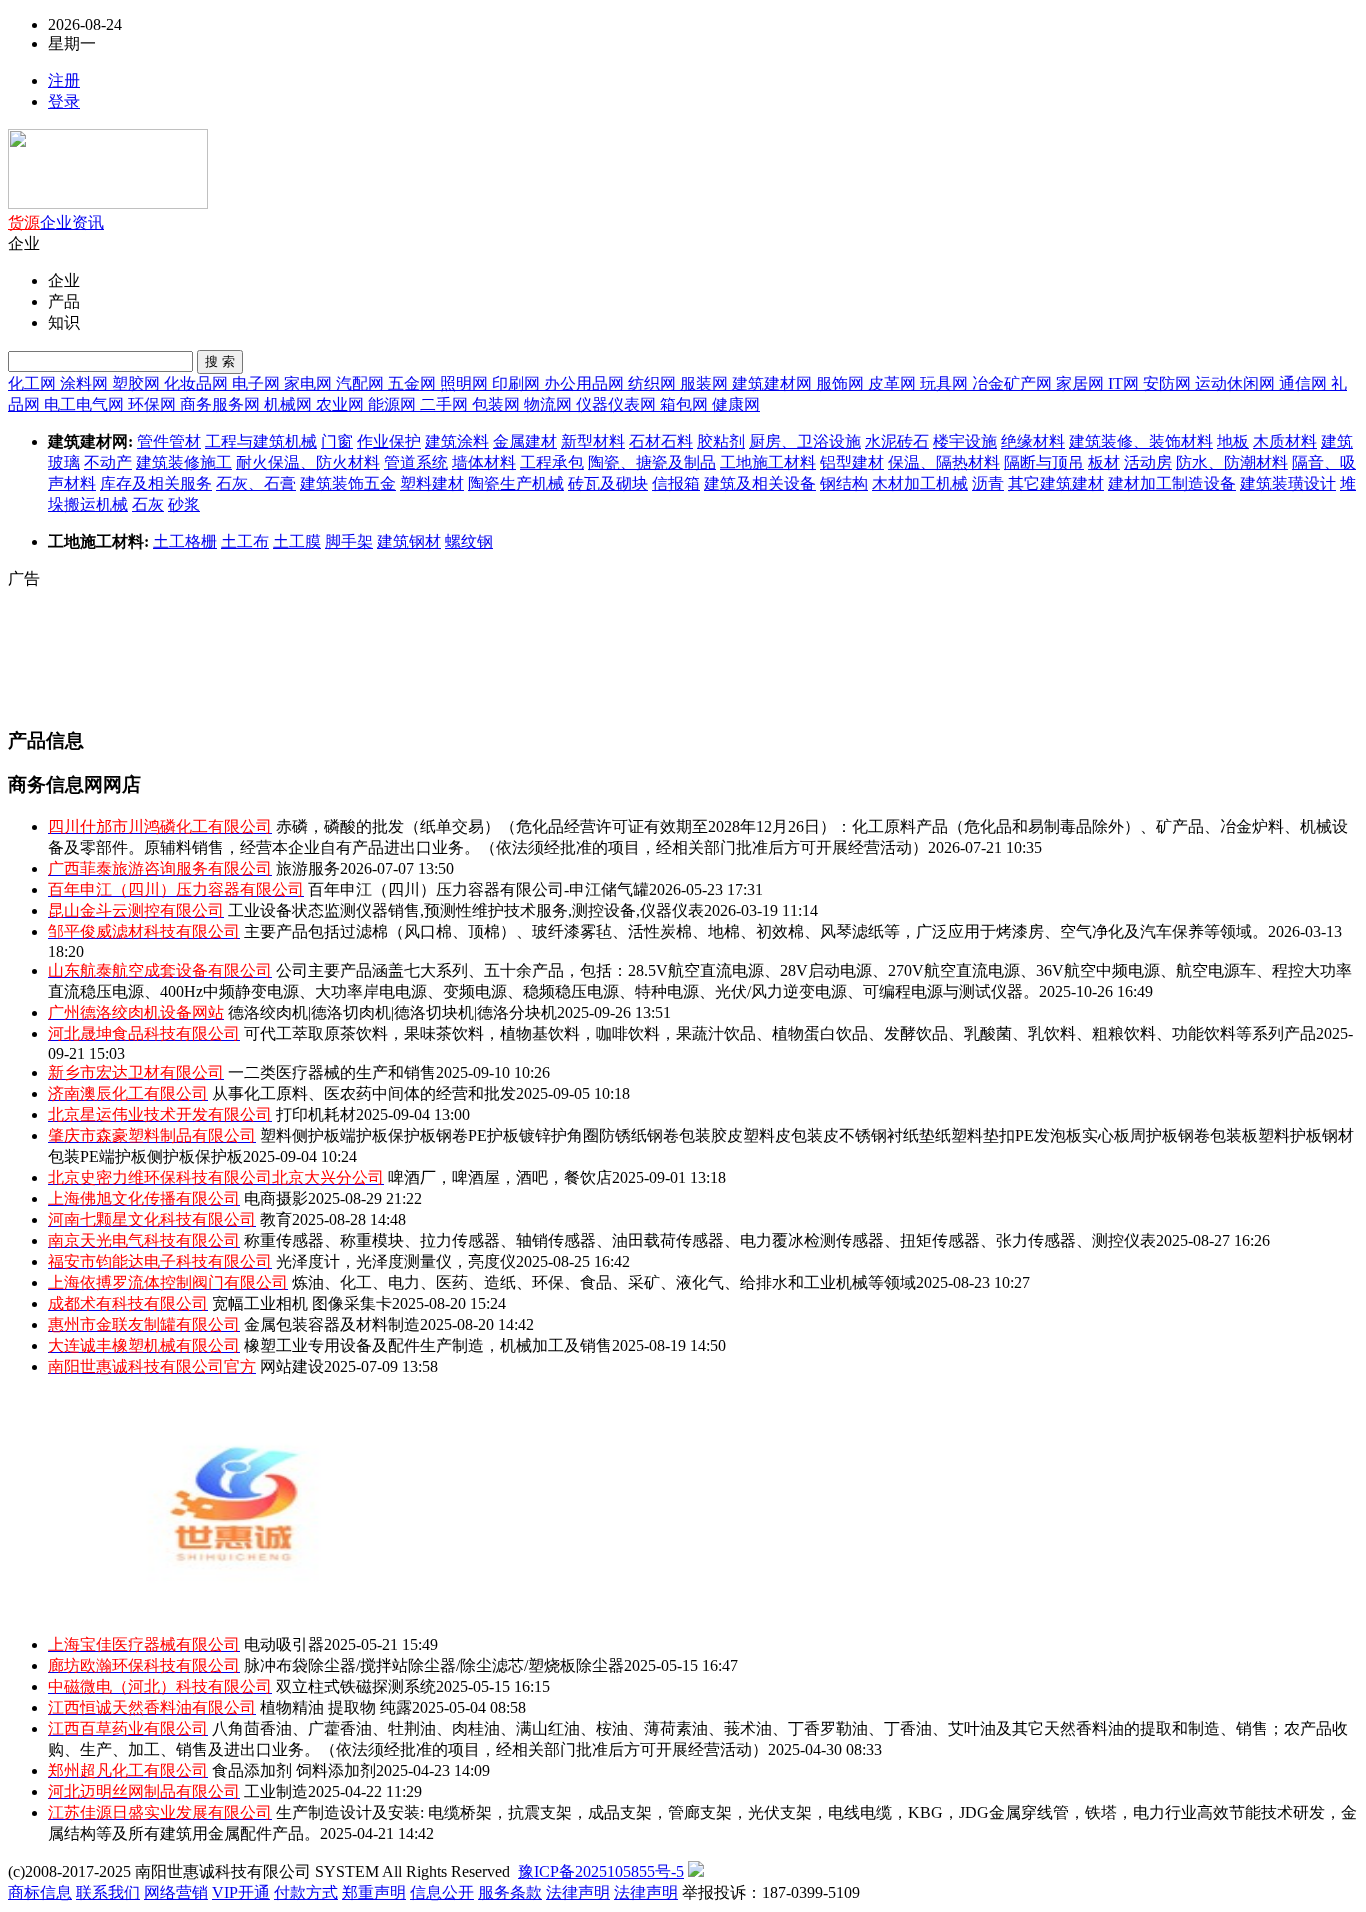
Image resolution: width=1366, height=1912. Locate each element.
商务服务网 (222, 404)
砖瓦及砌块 (608, 483)
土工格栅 (185, 541)
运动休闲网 (1237, 383)
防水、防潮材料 (1232, 462)
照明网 (466, 383)
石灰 (148, 504)
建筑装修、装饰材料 (1141, 441)
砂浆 (184, 504)
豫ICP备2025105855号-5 (601, 1871)
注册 (64, 80)
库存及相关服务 (156, 483)
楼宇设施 (965, 441)
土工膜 (297, 541)
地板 (1233, 441)
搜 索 (220, 361)
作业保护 (389, 441)
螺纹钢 (469, 541)
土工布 (245, 541)
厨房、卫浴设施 (805, 441)
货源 (24, 222)
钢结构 (844, 483)
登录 (64, 101)
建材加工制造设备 (1172, 483)
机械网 (290, 404)
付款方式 (306, 1892)
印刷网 (518, 383)
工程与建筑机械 (261, 441)
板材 (1104, 462)
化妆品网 (198, 383)
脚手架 (349, 541)
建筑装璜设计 (1288, 483)
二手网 (446, 404)
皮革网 (894, 383)
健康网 (736, 404)
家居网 (1082, 383)
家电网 (310, 383)
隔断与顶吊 (1044, 462)
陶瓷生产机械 (516, 483)
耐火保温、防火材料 (308, 462)
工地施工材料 (768, 462)
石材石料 (661, 441)
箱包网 (686, 404)
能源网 (394, 404)
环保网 (154, 404)
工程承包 (552, 462)
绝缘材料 (1033, 441)
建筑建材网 (774, 383)
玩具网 (946, 383)
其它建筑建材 (1056, 483)
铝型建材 (852, 462)
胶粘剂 (721, 441)
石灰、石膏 (256, 483)
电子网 (258, 383)
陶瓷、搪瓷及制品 (652, 462)
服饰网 (842, 383)
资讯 (88, 222)
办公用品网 (586, 383)
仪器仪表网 (618, 404)
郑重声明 (374, 1892)
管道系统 (416, 462)
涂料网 (86, 383)
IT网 (1125, 383)
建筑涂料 (457, 441)
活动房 (1148, 462)
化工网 (34, 383)
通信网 (1305, 383)
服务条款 (510, 1892)
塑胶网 (138, 383)
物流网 (550, 404)
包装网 (498, 404)
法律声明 (578, 1892)
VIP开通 (241, 1892)
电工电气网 (86, 404)
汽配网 (362, 383)
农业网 (342, 404)
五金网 (414, 383)
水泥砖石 (897, 441)
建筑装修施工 (184, 462)
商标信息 (40, 1892)
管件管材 (169, 441)
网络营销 (176, 1892)
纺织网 (654, 383)
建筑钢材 (409, 541)
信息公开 (442, 1892)
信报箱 (676, 483)
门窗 (337, 441)
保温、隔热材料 (944, 462)
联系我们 (108, 1892)
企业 (56, 222)
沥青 (988, 483)
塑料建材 (432, 483)
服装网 (706, 383)
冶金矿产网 (1014, 383)
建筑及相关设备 (760, 483)
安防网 (1169, 383)
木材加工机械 (920, 483)
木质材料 (1285, 441)
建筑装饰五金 (348, 483)
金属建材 (525, 441)
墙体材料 (484, 462)
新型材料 (593, 441)
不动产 (108, 462)
